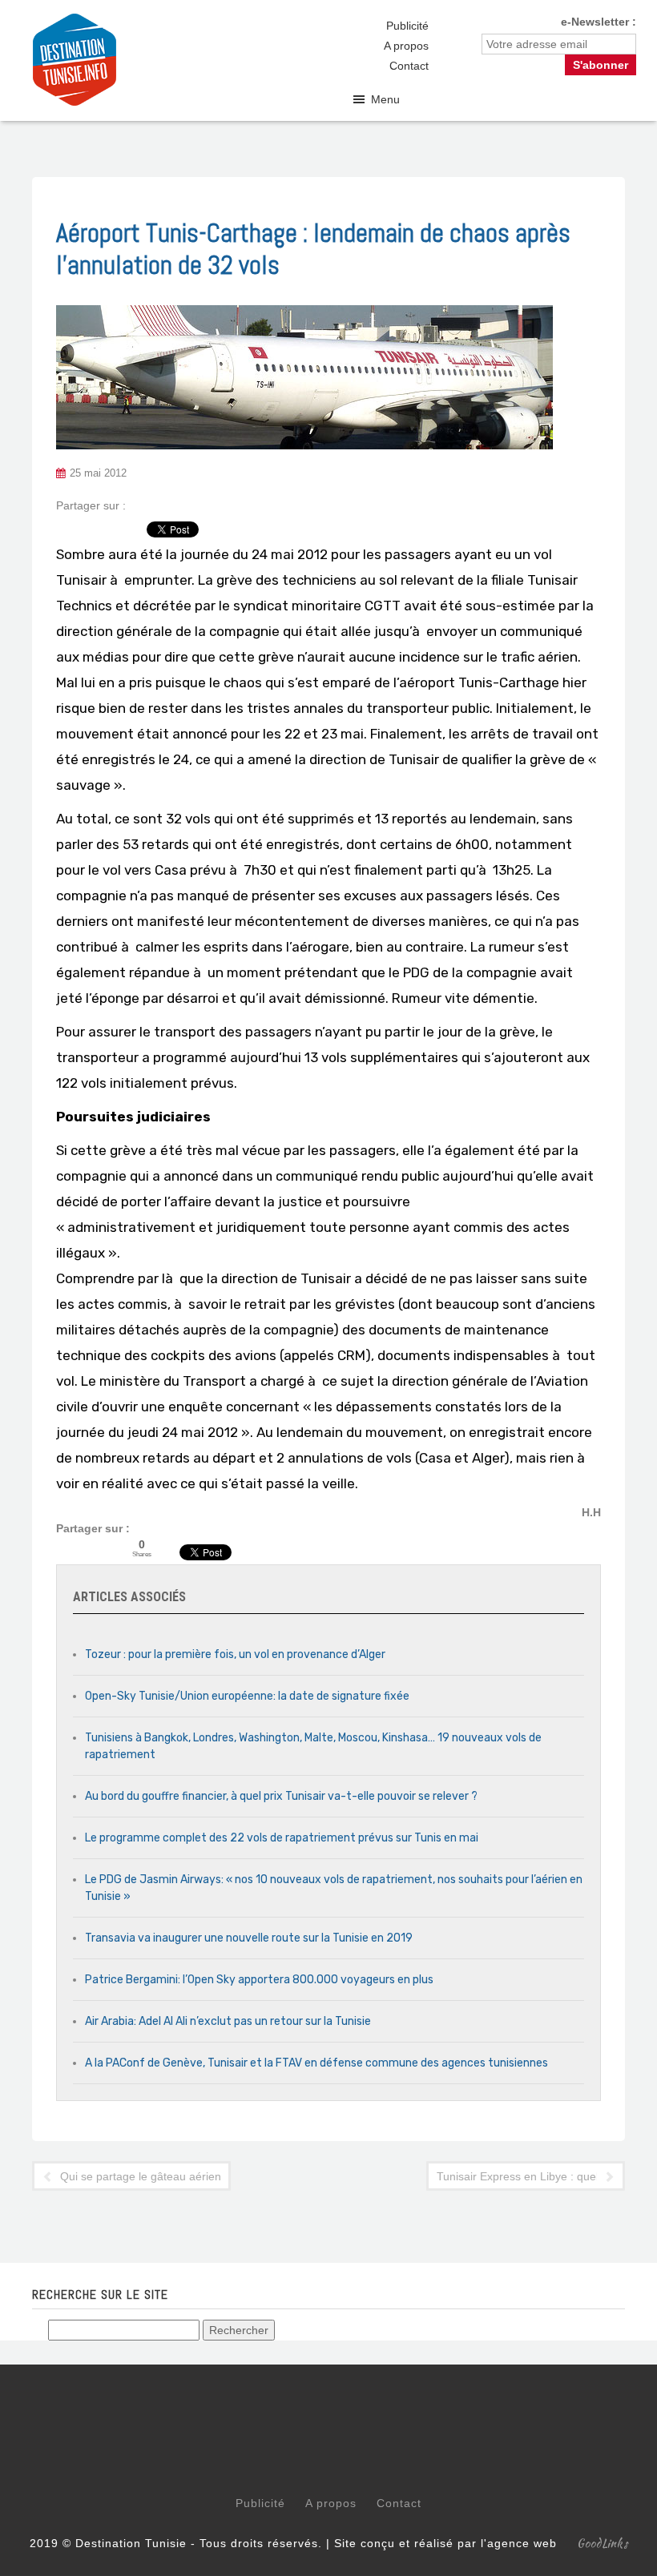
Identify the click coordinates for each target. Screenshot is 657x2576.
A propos (406, 46)
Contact (409, 66)
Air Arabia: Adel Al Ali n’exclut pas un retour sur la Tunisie (228, 2021)
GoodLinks (603, 2543)
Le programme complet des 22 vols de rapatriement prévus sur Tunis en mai (282, 1838)
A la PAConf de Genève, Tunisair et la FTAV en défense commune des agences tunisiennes (316, 2063)
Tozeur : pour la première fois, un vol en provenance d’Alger (235, 1654)
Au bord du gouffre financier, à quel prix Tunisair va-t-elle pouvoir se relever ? (281, 1796)
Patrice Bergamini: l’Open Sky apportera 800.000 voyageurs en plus (259, 1980)
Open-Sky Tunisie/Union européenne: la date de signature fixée (247, 1696)
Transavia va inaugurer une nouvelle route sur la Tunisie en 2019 (249, 1938)
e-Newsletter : (599, 22)
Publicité (407, 26)
